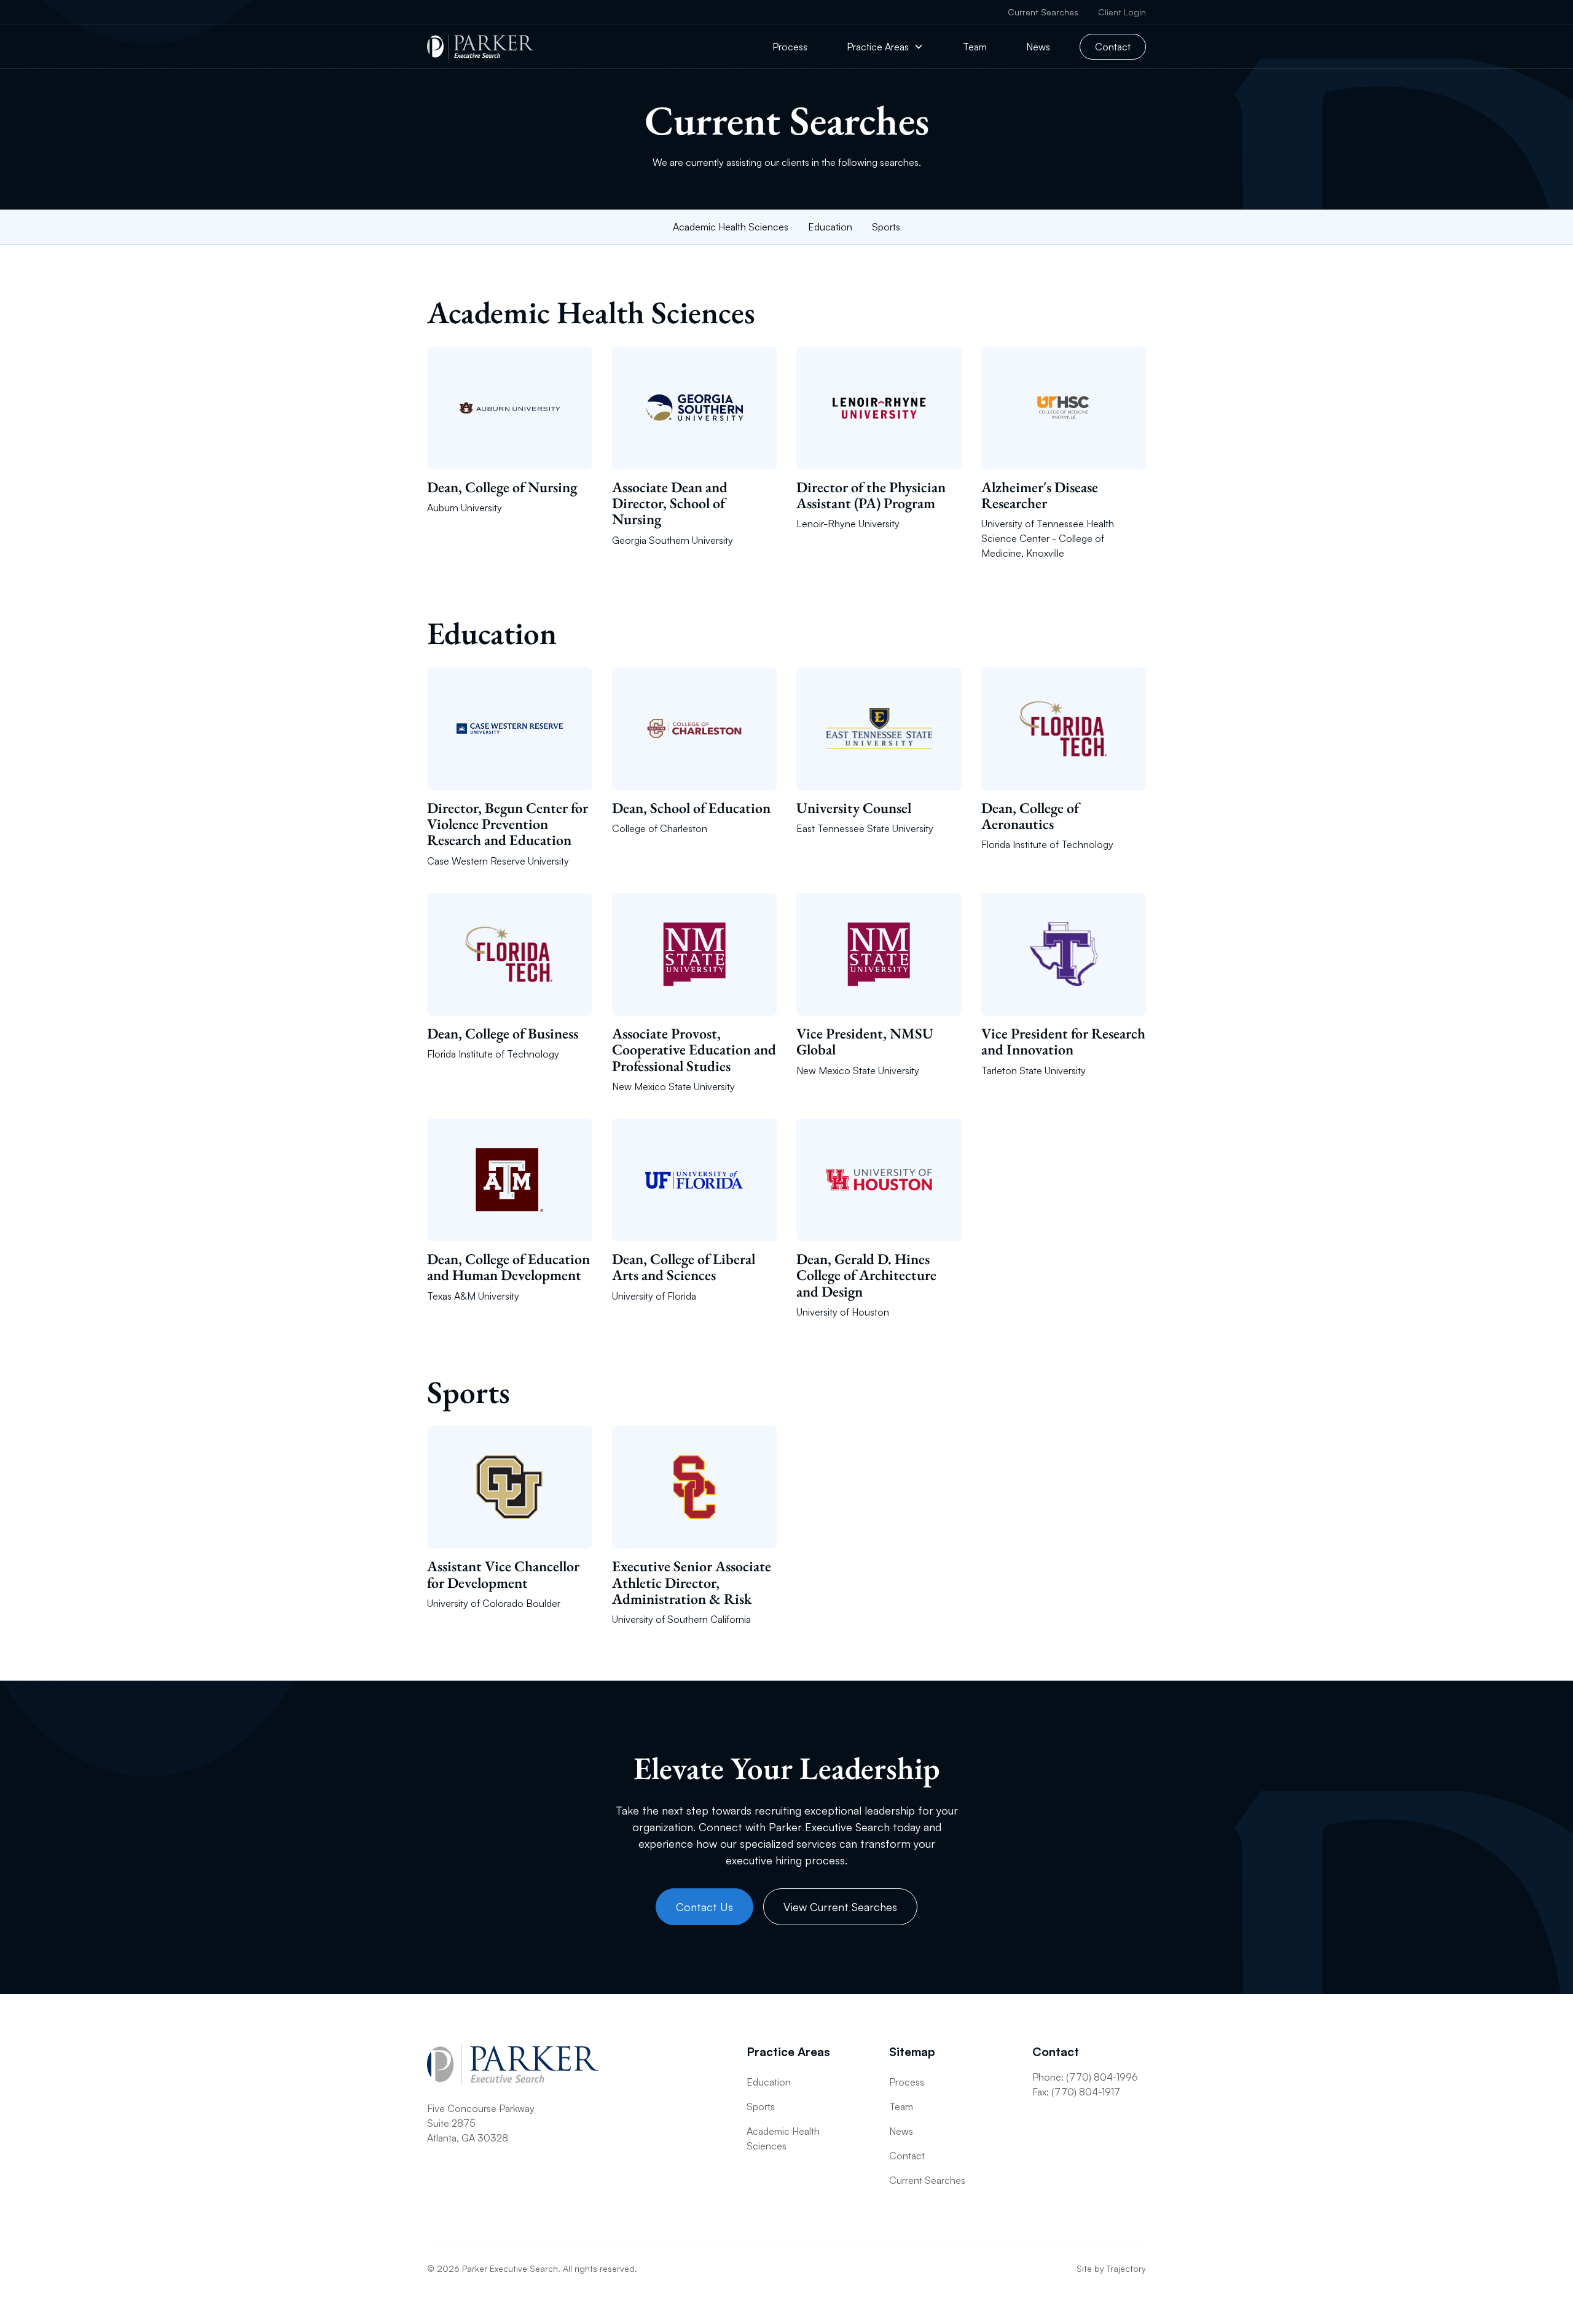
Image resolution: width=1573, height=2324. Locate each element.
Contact (1113, 47)
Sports (886, 227)
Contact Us (704, 1907)
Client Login (1122, 12)
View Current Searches (840, 1907)
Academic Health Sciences (731, 227)
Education (830, 227)
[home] (481, 47)
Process (790, 47)
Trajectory (1126, 2268)
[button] (885, 47)
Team (975, 47)
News (1038, 47)
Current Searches (1043, 12)
